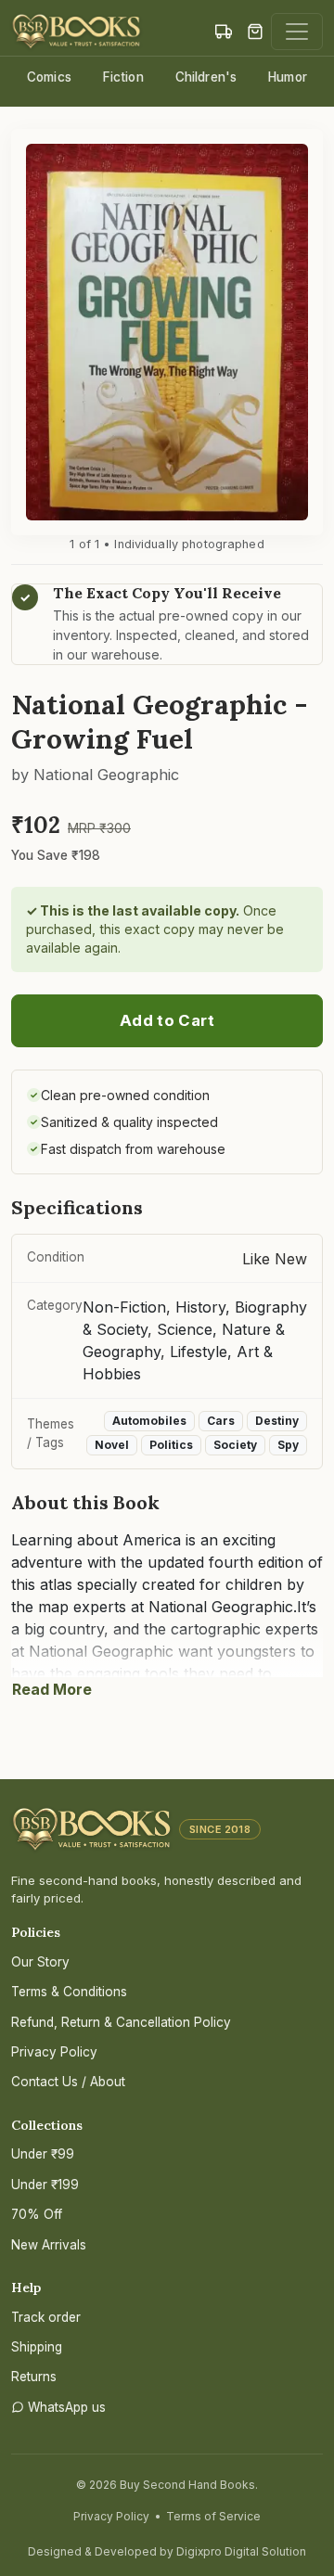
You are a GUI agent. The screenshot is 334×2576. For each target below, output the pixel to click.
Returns (34, 2377)
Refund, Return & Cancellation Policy (121, 2022)
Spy (288, 1445)
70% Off (37, 2214)
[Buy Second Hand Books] (76, 32)
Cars (221, 1421)
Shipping (37, 2347)
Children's (206, 77)
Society (235, 1445)
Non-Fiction (124, 1307)
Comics (49, 77)
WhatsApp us (67, 2407)
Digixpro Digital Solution (241, 2551)
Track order (46, 2317)
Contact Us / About (68, 2082)
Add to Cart (167, 1020)
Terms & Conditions (69, 1992)
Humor (288, 77)
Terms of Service (213, 2516)
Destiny (277, 1421)
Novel (112, 1445)
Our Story (40, 1962)
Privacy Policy (54, 2052)
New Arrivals (49, 2245)
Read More (52, 1689)
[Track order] (224, 32)
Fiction (123, 77)
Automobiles (149, 1421)
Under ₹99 (43, 2154)
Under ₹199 (45, 2185)
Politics (171, 1445)
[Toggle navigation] (297, 32)
